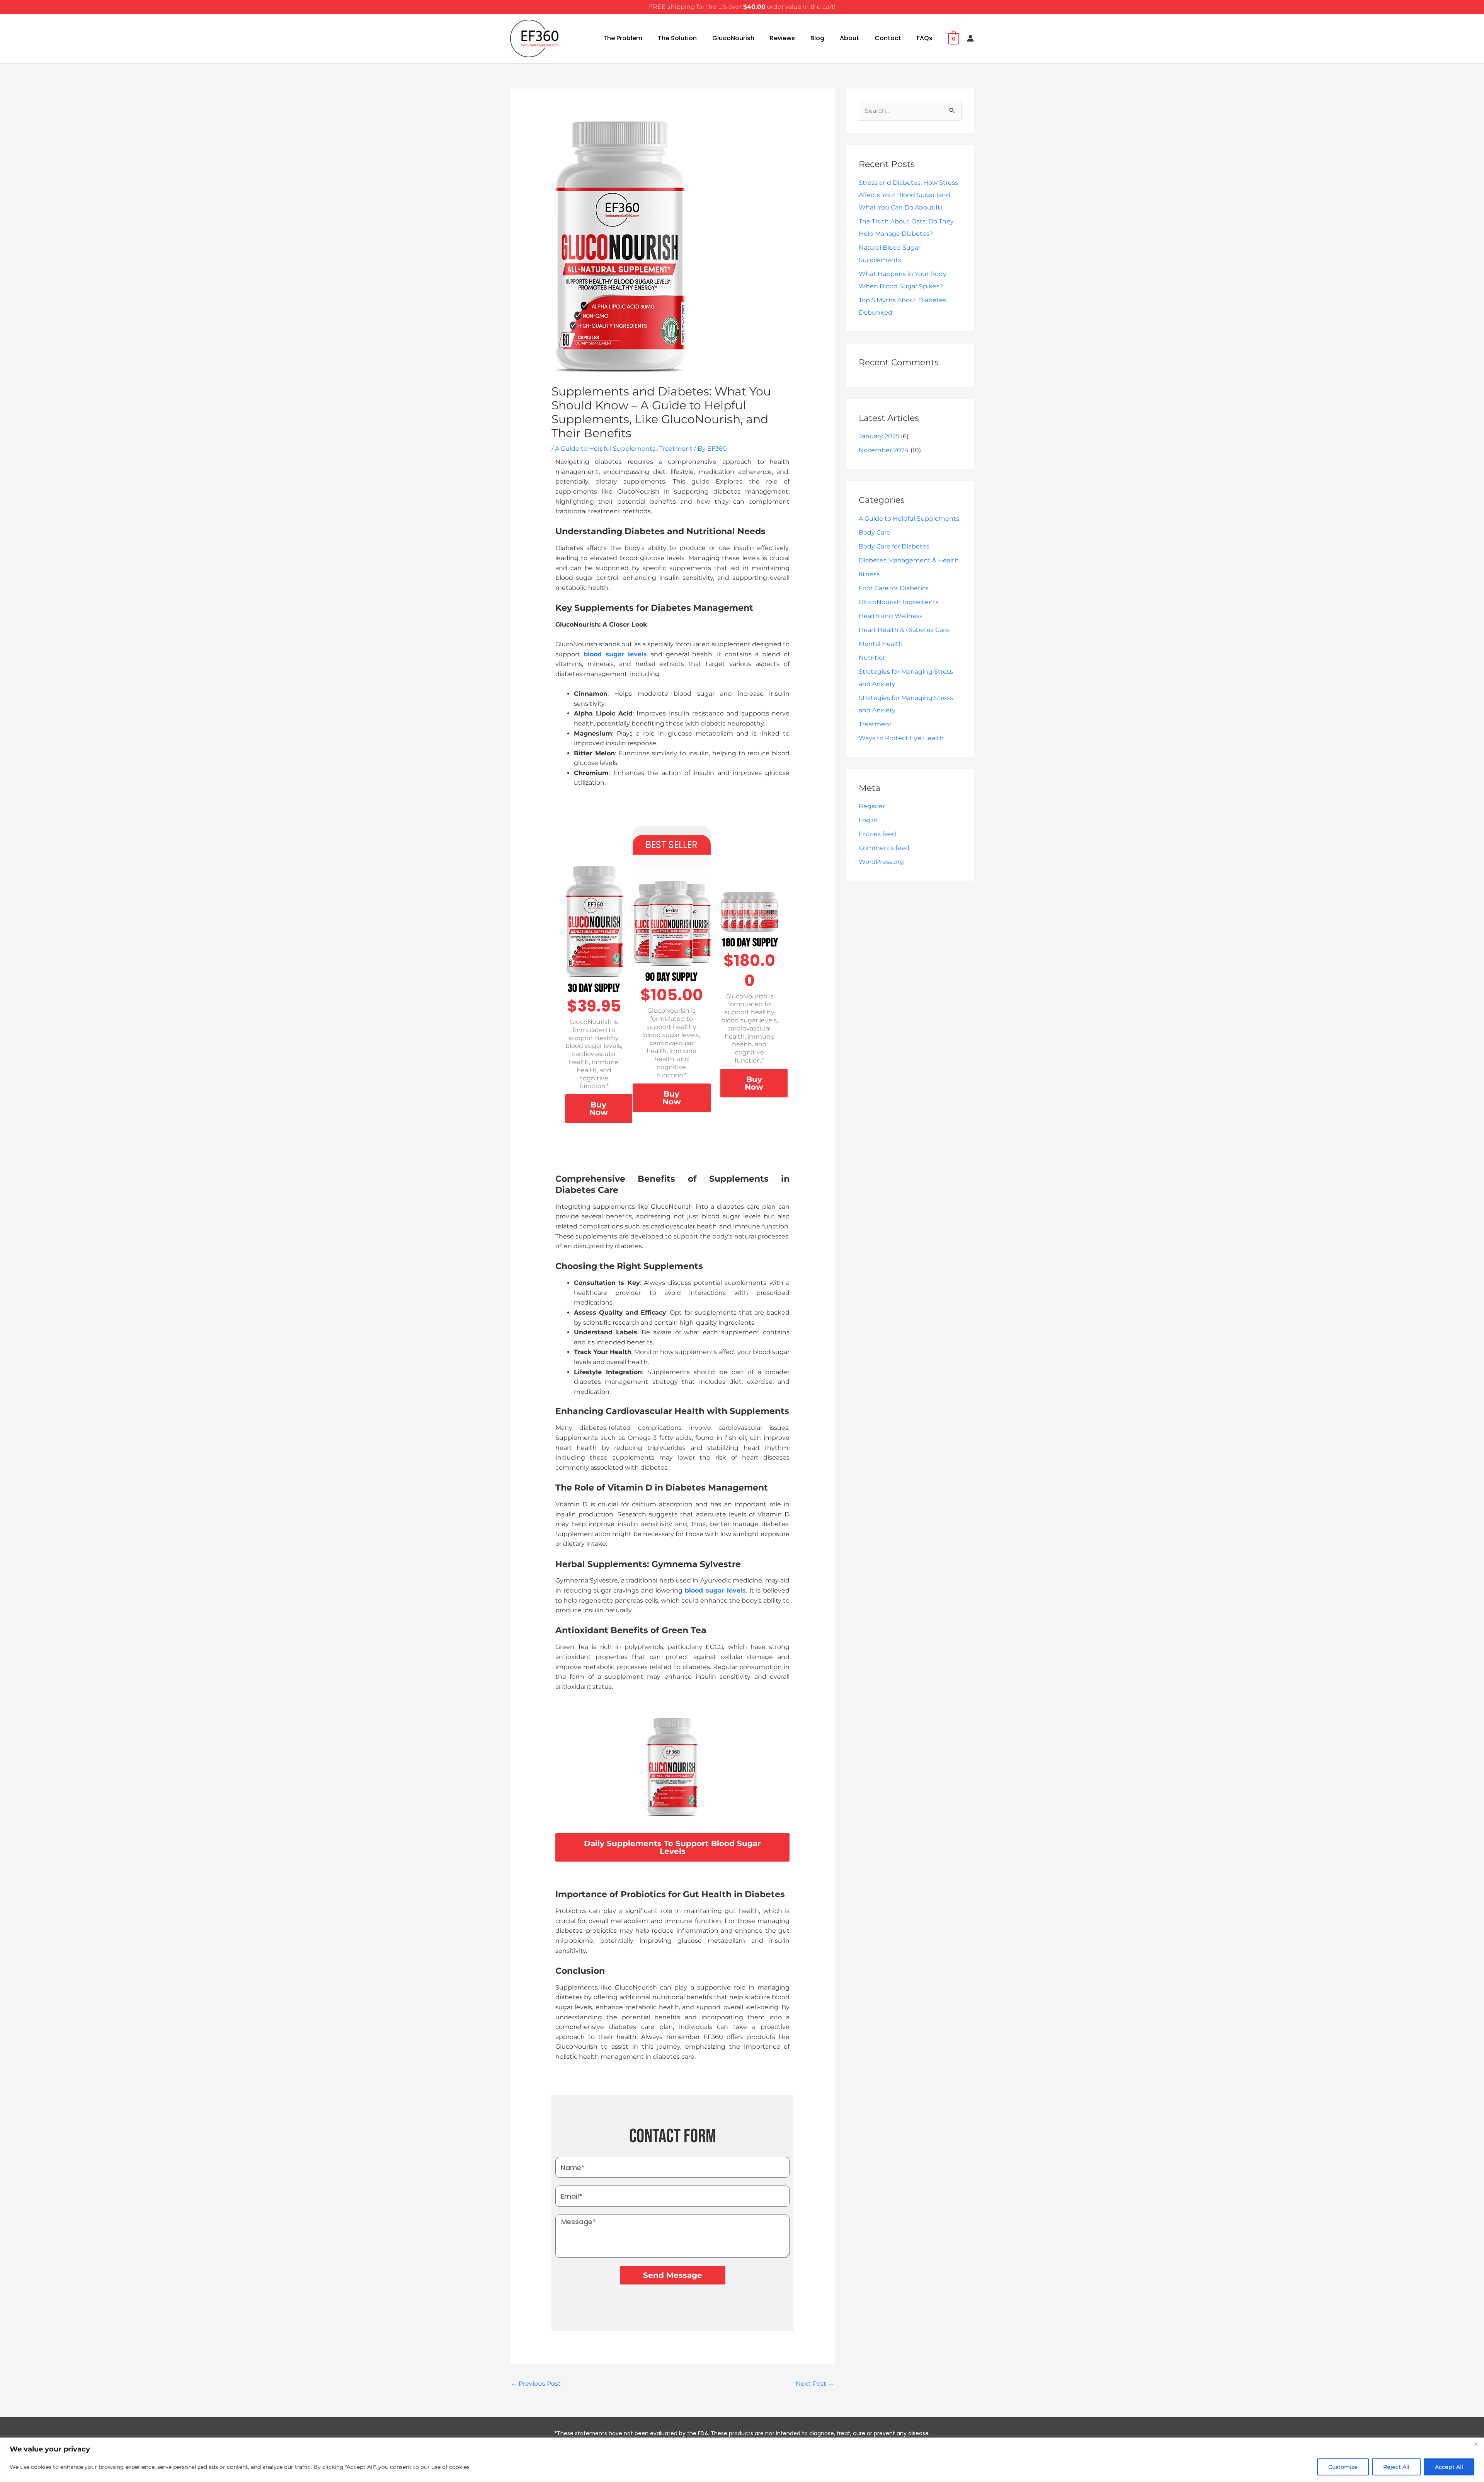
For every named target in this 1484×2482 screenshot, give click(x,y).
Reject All (1396, 2467)
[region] (742, 2460)
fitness (869, 574)
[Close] (1476, 2444)
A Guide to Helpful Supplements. (606, 449)
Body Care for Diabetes (894, 546)
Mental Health (881, 644)
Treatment (676, 449)
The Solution (677, 38)
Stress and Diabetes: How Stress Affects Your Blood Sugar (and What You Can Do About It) (908, 195)
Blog (817, 38)
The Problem (623, 38)
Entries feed (877, 834)
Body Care (875, 532)
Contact (888, 38)
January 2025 (879, 436)
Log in (868, 820)
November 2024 (884, 450)
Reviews (782, 38)
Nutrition (873, 658)
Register (872, 806)
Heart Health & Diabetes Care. (905, 630)
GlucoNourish (733, 38)
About (849, 38)
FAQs (925, 38)
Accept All (1449, 2467)
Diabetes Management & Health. (909, 560)
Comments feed (884, 848)
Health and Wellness (891, 616)
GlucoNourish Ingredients (899, 602)
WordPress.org (881, 862)
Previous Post (536, 2384)
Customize (1343, 2467)
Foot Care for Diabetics (894, 588)
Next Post (815, 2384)
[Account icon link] (970, 38)
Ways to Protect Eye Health (901, 738)
